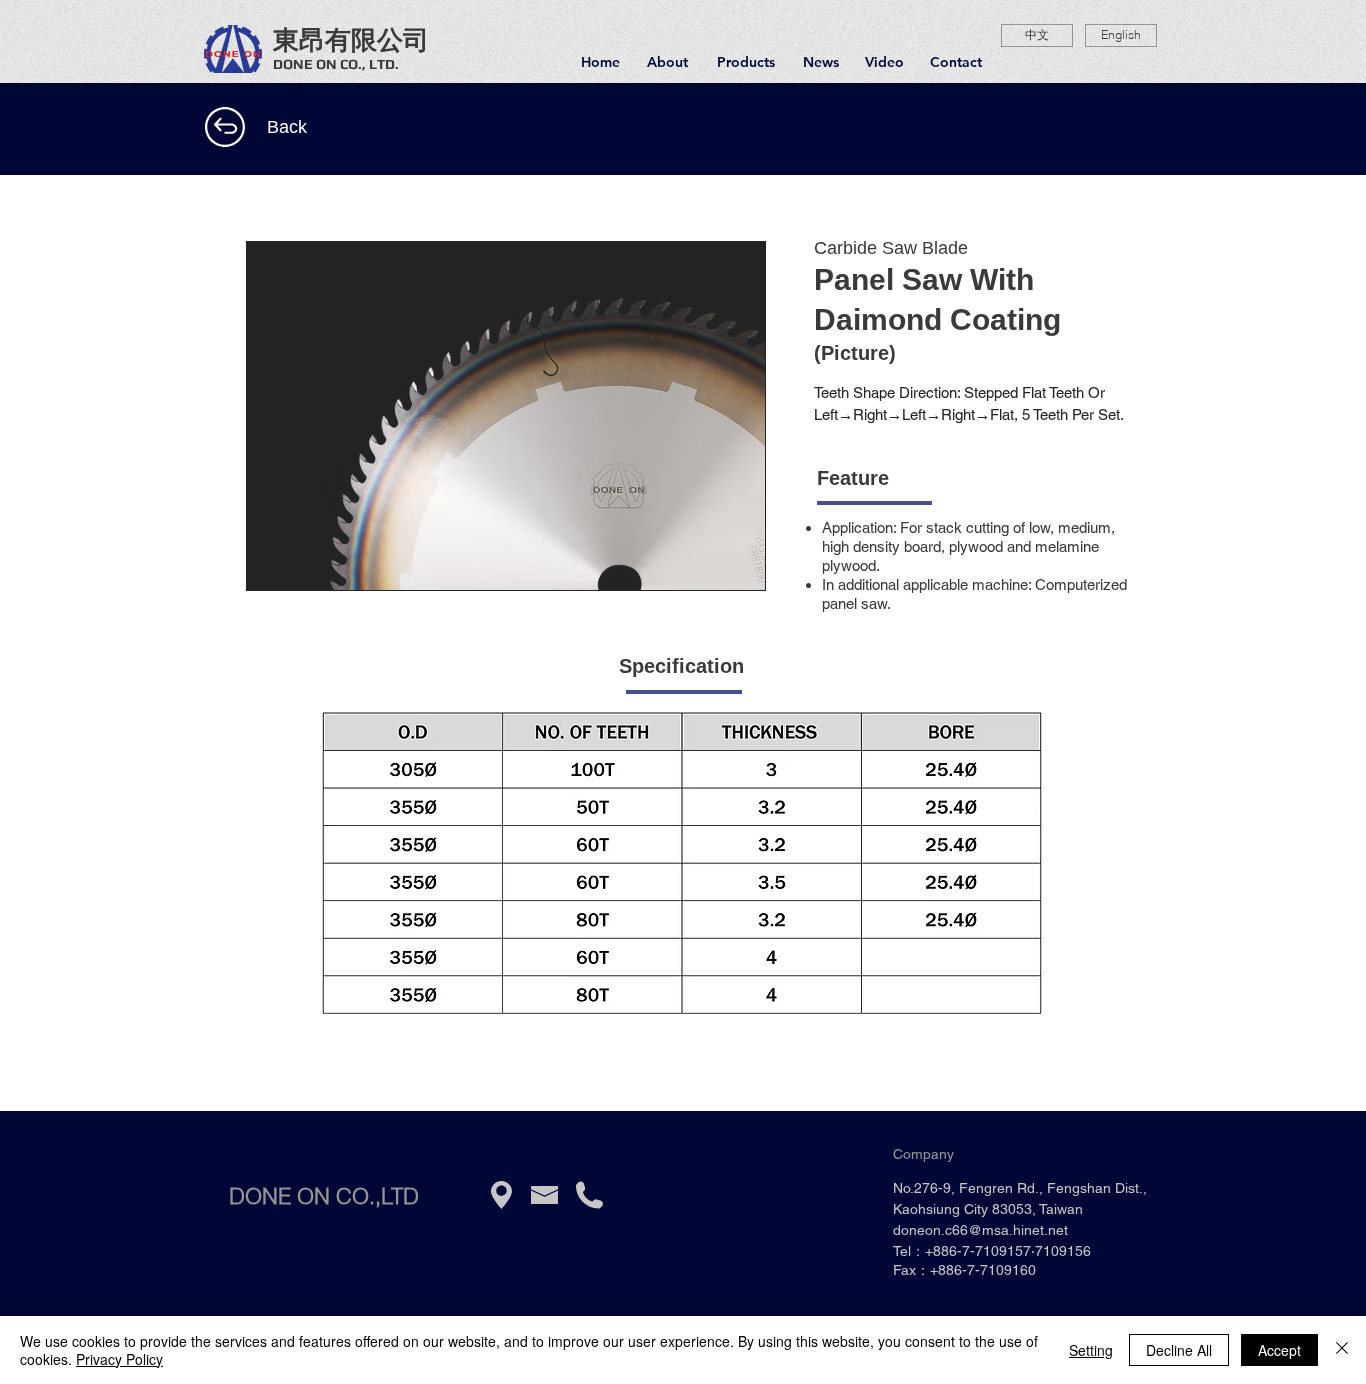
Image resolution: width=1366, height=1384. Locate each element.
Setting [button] (1091, 1350)
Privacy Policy (119, 1359)
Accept (1279, 1350)
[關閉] (1342, 1350)
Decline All (1179, 1350)
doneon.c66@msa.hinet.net (980, 1230)
